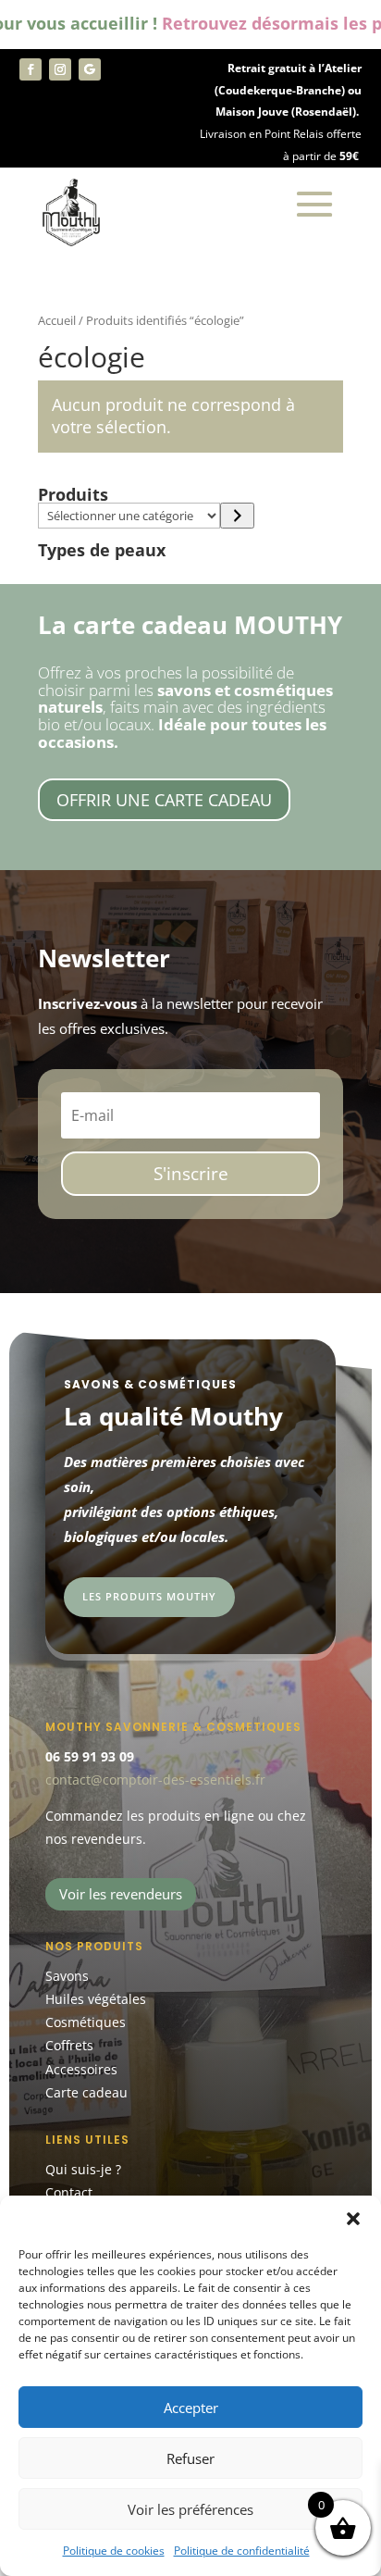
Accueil (57, 320)
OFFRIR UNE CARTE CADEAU (164, 800)
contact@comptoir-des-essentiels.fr (155, 1780)
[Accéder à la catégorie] (237, 516)
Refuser (190, 2458)
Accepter (191, 2408)
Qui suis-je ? (83, 2169)
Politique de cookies (114, 2551)
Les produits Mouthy (149, 1596)
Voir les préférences (190, 2509)
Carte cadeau (86, 2092)
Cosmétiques (86, 2022)
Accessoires (81, 2069)
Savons (67, 1976)
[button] (353, 2219)
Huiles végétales (96, 1999)
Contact (69, 2192)
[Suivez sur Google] (90, 69)
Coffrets (69, 2045)
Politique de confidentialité (242, 2551)
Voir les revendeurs (121, 1894)
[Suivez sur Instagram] (60, 69)
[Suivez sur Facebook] (31, 69)
